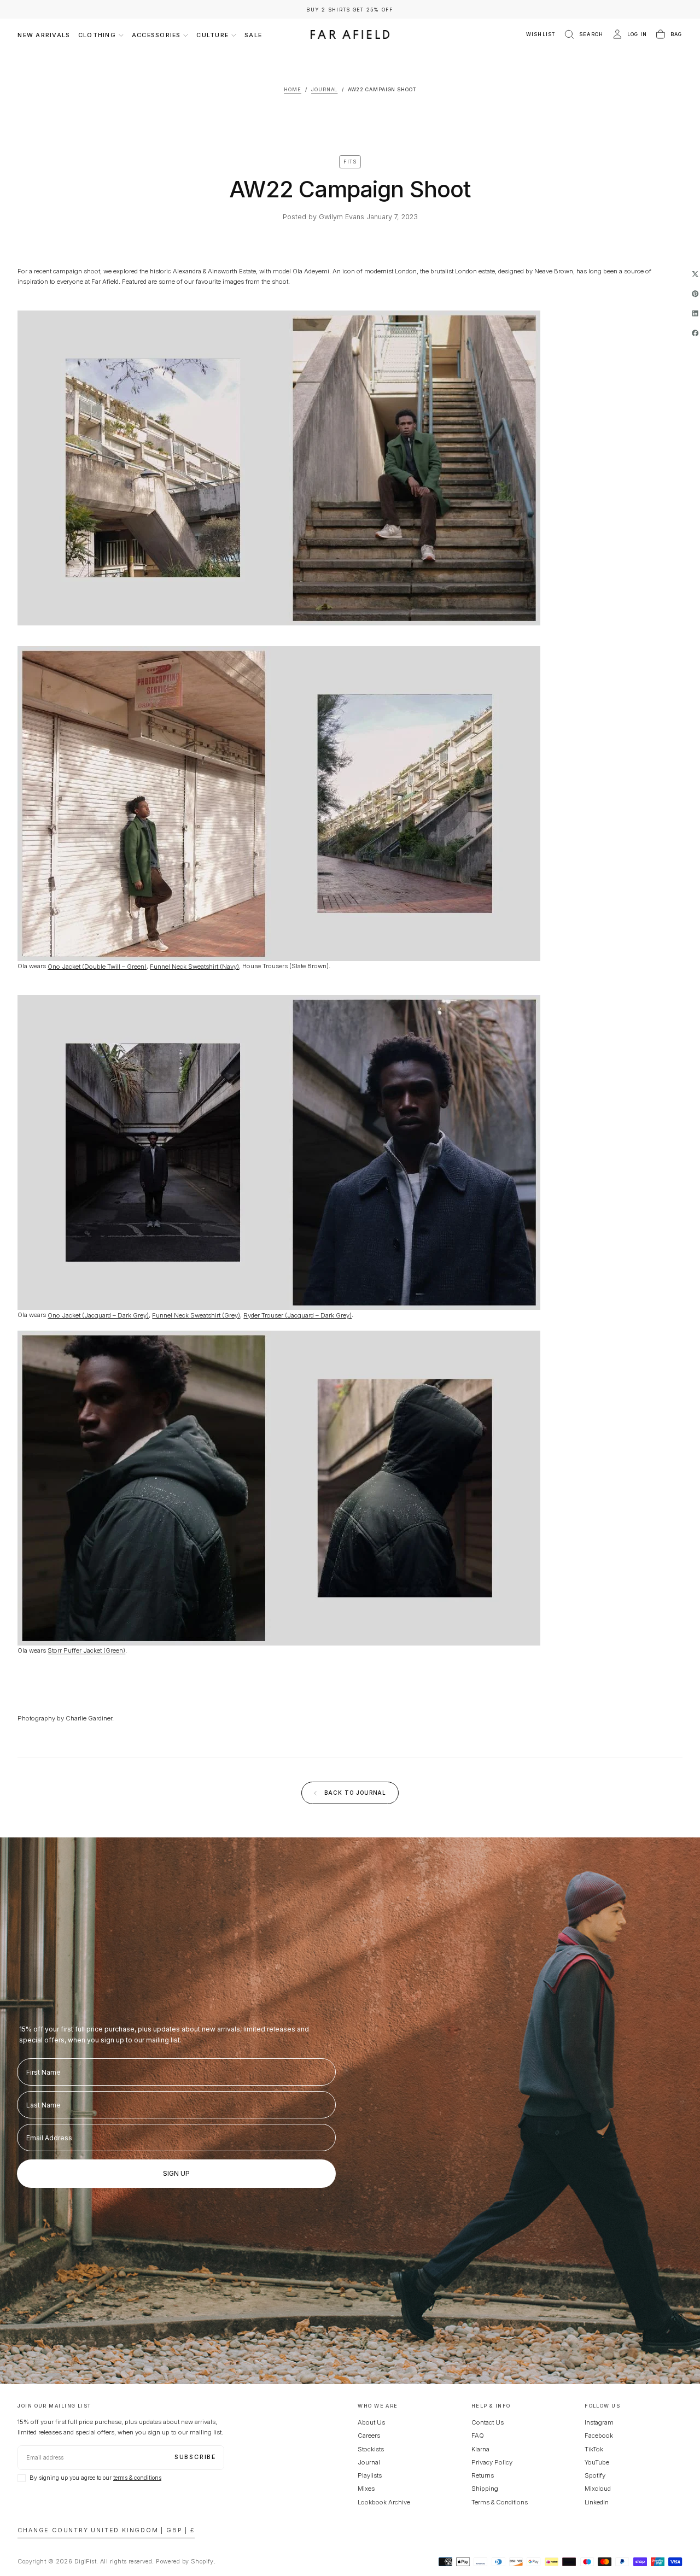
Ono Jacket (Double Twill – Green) (97, 966)
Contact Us (488, 2422)
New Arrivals (44, 35)
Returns (483, 2475)
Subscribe (195, 2457)
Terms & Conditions (500, 2502)
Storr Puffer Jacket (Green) (86, 1650)
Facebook (599, 2436)
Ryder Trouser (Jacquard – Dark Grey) (297, 1315)
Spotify (595, 2475)
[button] (583, 35)
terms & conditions (137, 2478)
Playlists (370, 2475)
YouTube (597, 2462)
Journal (369, 2462)
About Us (371, 2422)
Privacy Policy (492, 2462)
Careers (369, 2436)
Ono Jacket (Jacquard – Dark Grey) (98, 1315)
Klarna (480, 2449)
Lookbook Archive (384, 2502)
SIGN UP (176, 2173)
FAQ (478, 2436)
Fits (350, 162)
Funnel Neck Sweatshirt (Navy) (194, 966)
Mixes (366, 2489)
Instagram (599, 2422)
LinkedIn (597, 2502)
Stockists (371, 2449)
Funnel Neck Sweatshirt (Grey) (196, 1315)
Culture (212, 35)
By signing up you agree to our (95, 2478)
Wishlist (541, 34)
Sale (253, 35)
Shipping (485, 2489)
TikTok (594, 2449)
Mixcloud (598, 2489)
